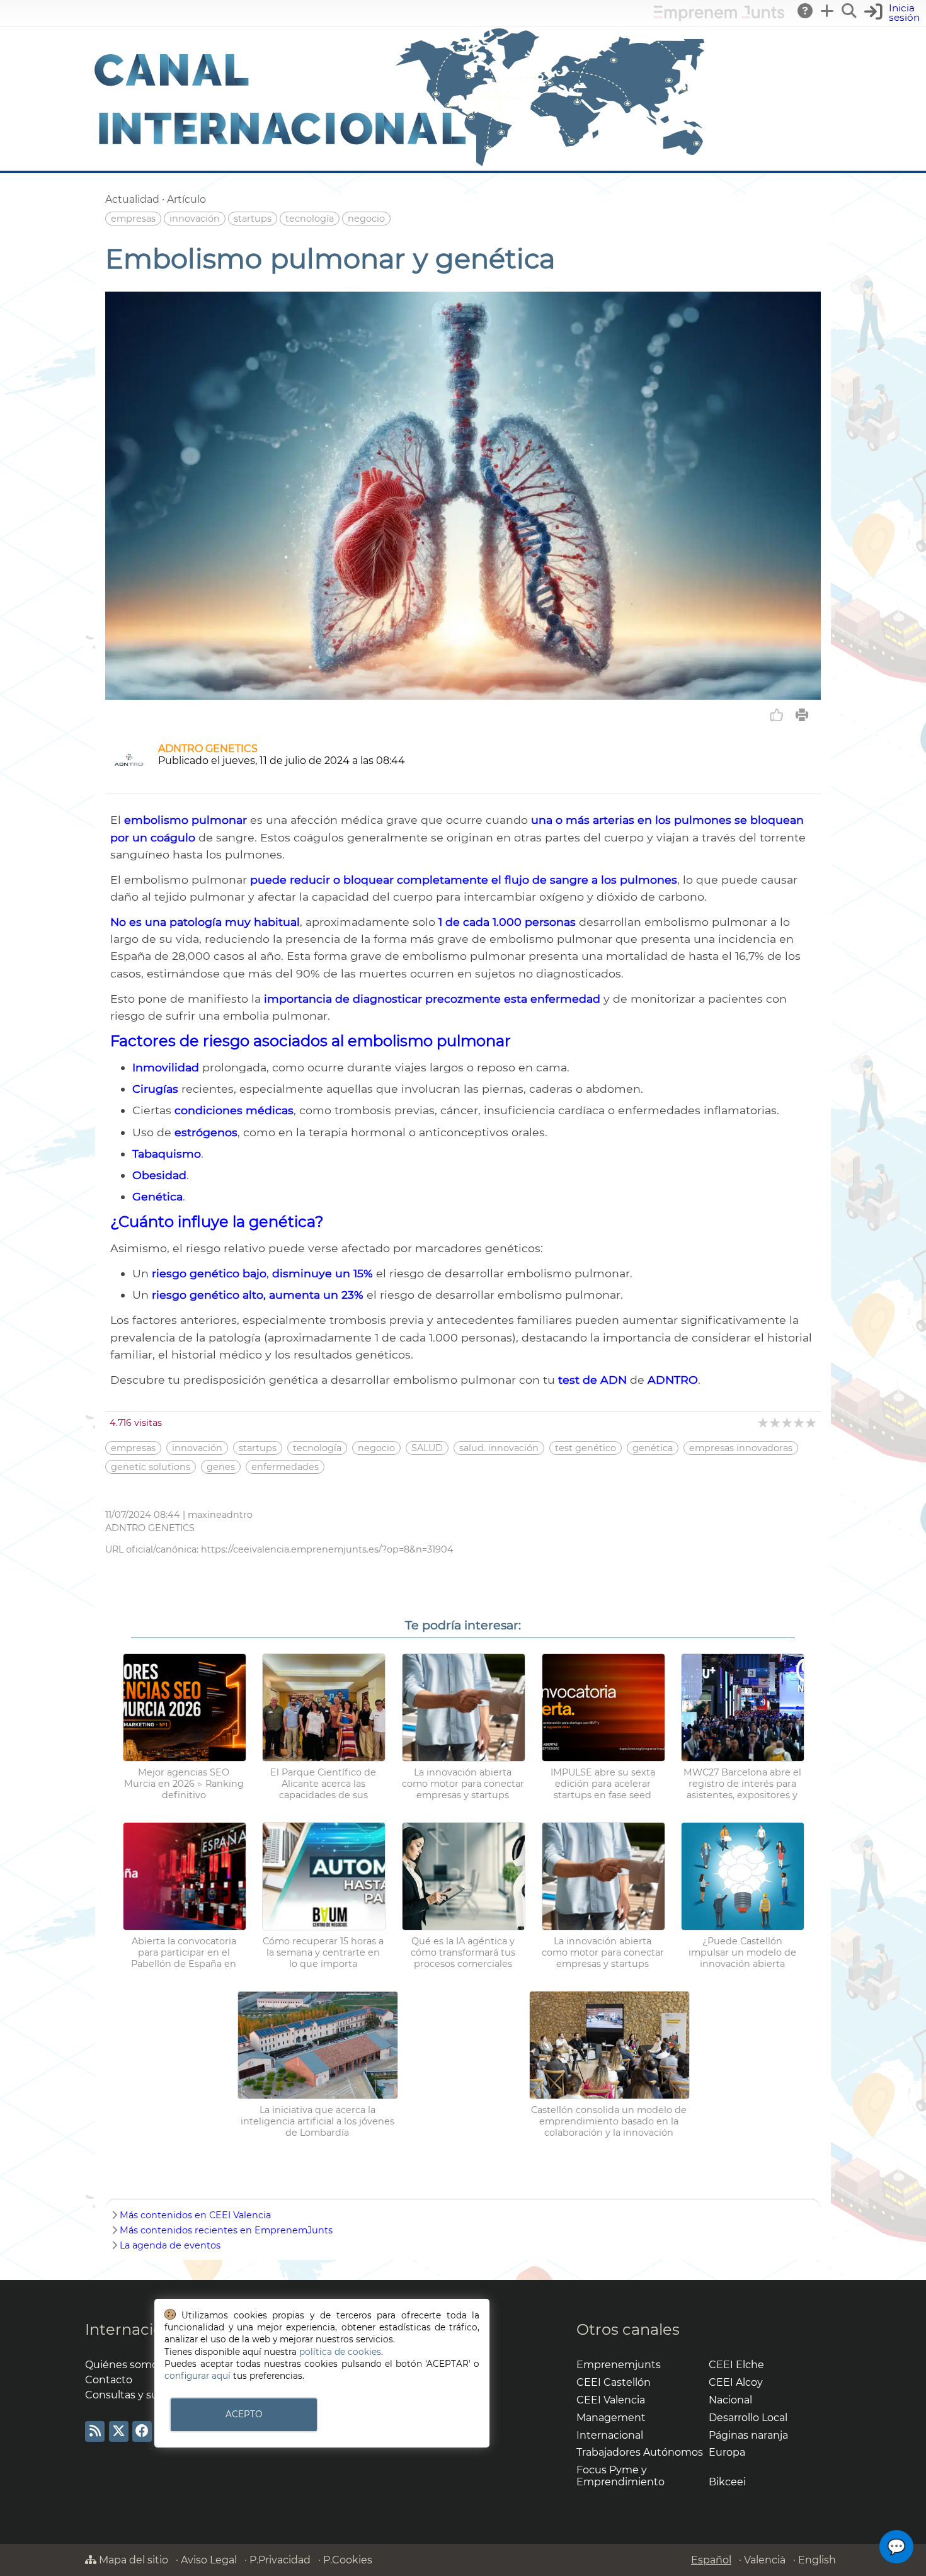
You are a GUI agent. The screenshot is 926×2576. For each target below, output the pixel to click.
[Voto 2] (776, 1422)
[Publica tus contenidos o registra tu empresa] (828, 11)
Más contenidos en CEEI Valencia (195, 2215)
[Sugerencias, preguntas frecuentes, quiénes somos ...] (806, 11)
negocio (366, 219)
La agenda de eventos (170, 2245)
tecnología (310, 219)
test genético (586, 1448)
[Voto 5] (812, 1422)
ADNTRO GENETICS (208, 749)
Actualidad (132, 199)
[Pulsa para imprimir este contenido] (802, 715)
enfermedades (285, 1467)
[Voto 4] (800, 1422)
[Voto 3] (788, 1422)
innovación (195, 219)
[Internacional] (400, 165)
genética (653, 1448)
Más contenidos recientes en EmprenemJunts (226, 2230)
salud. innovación (499, 1448)
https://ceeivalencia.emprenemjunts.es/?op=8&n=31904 (327, 1549)
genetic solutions (151, 1467)
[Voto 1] (764, 1422)
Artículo (186, 199)
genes (221, 1467)
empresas (133, 219)
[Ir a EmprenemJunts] (719, 18)
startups (253, 219)
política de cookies (340, 2352)
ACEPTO (244, 2414)
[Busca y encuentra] (850, 11)
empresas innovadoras (741, 1448)
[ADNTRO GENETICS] (129, 777)
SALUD (427, 1448)
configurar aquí (197, 2376)
